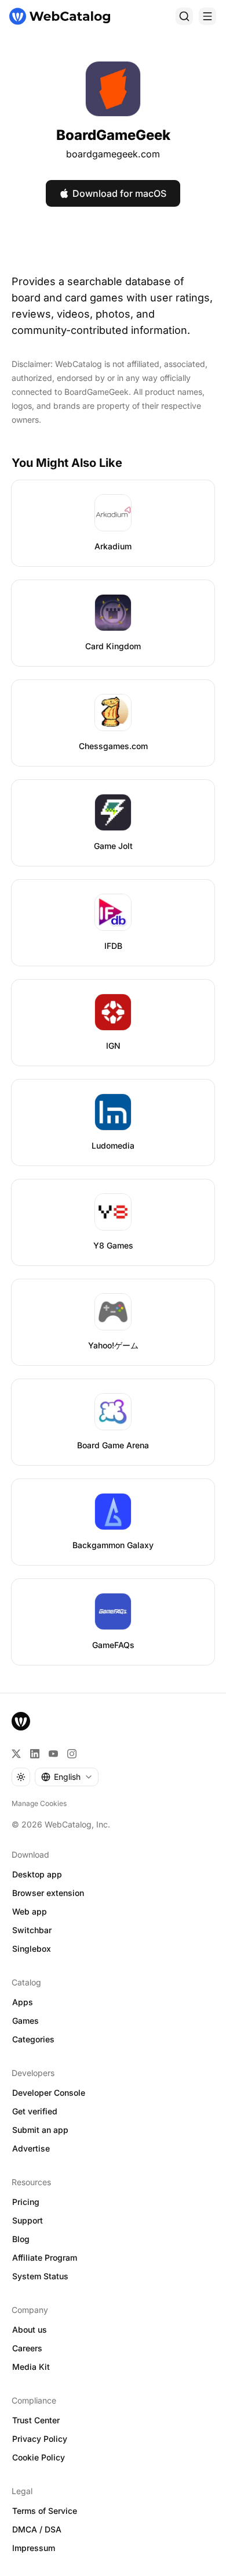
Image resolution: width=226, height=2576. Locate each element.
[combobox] (67, 1777)
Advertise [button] (31, 2148)
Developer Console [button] (49, 2093)
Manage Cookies (39, 1803)
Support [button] (28, 2220)
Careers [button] (27, 2348)
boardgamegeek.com (113, 154)
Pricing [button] (26, 2202)
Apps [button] (23, 2002)
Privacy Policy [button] (40, 2439)
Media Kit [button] (31, 2367)
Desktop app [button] (37, 1874)
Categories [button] (33, 2039)
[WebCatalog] (21, 1721)
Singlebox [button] (32, 1949)
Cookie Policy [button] (39, 2457)
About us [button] (30, 2329)
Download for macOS (119, 193)
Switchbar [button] (32, 1930)
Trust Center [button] (36, 2420)
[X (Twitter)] (16, 1754)
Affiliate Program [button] (45, 2257)
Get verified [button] (35, 2111)
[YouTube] (53, 1754)
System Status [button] (40, 2276)
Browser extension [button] (48, 1893)
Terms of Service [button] (45, 2511)
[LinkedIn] (35, 1754)
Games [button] (25, 2021)
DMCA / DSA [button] (37, 2529)
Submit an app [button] (40, 2130)
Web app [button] (30, 1911)
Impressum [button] (34, 2548)
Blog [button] (21, 2239)
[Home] (60, 16)
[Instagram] (72, 1754)
